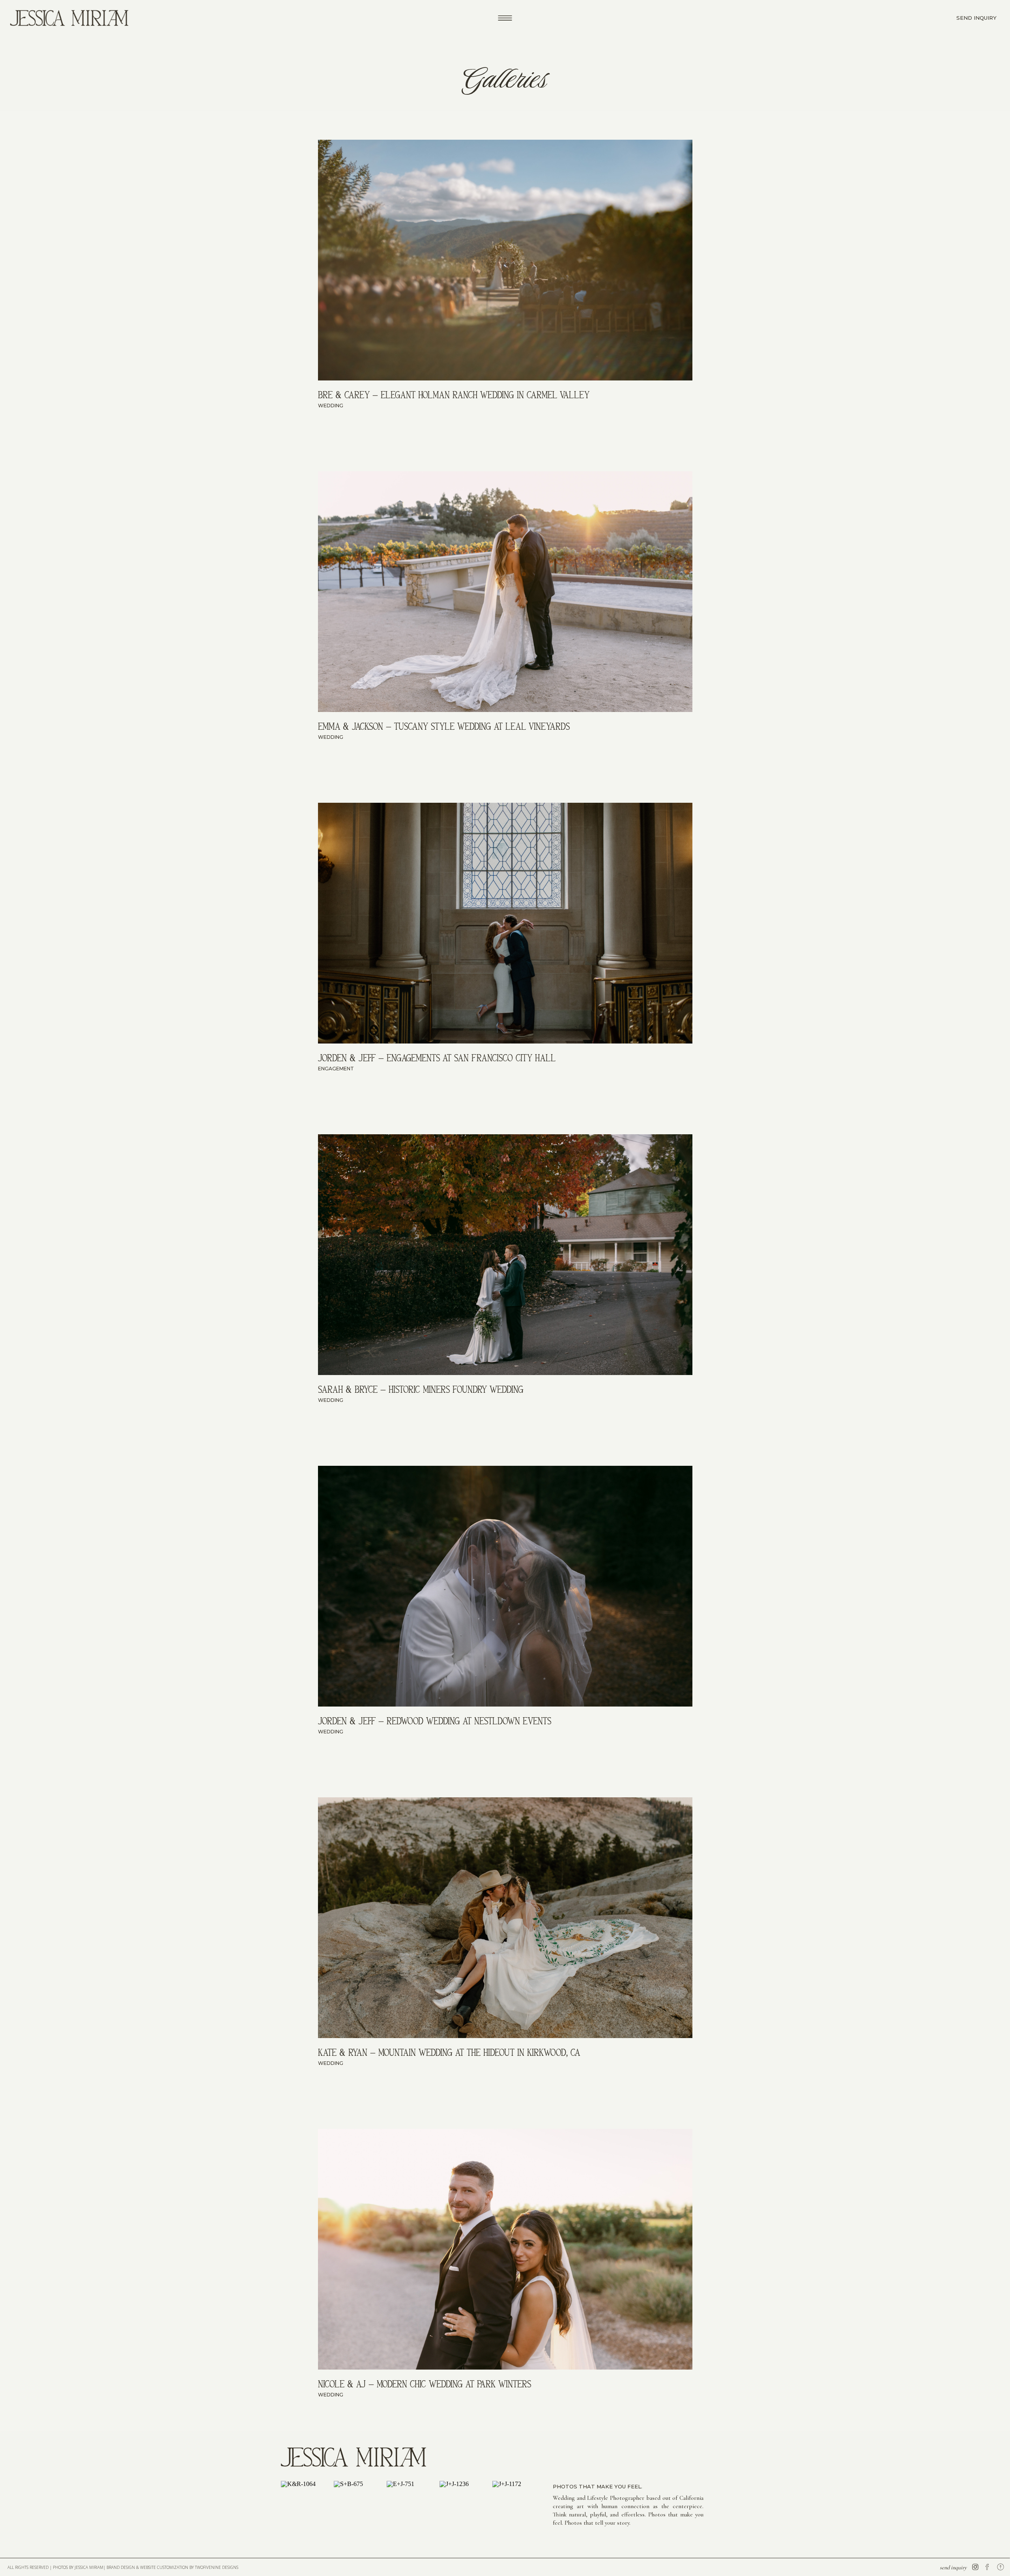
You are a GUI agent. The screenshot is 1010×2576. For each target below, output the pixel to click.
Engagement (336, 1069)
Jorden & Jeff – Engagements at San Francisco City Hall (437, 1058)
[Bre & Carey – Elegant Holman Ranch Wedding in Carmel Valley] (505, 260)
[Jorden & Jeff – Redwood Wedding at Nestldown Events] (505, 1586)
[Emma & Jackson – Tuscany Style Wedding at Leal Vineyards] (505, 592)
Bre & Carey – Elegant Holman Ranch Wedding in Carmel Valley (454, 395)
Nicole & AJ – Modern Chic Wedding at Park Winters (425, 2384)
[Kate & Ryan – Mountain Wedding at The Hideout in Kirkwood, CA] (505, 1918)
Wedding (331, 406)
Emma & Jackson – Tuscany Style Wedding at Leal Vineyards (444, 726)
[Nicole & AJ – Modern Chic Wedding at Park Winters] (505, 2249)
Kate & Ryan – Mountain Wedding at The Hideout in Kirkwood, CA (449, 2052)
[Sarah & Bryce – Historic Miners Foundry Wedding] (505, 1255)
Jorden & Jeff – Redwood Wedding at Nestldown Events (435, 1721)
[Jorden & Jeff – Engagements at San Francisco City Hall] (505, 923)
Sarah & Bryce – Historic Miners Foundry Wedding (421, 1389)
